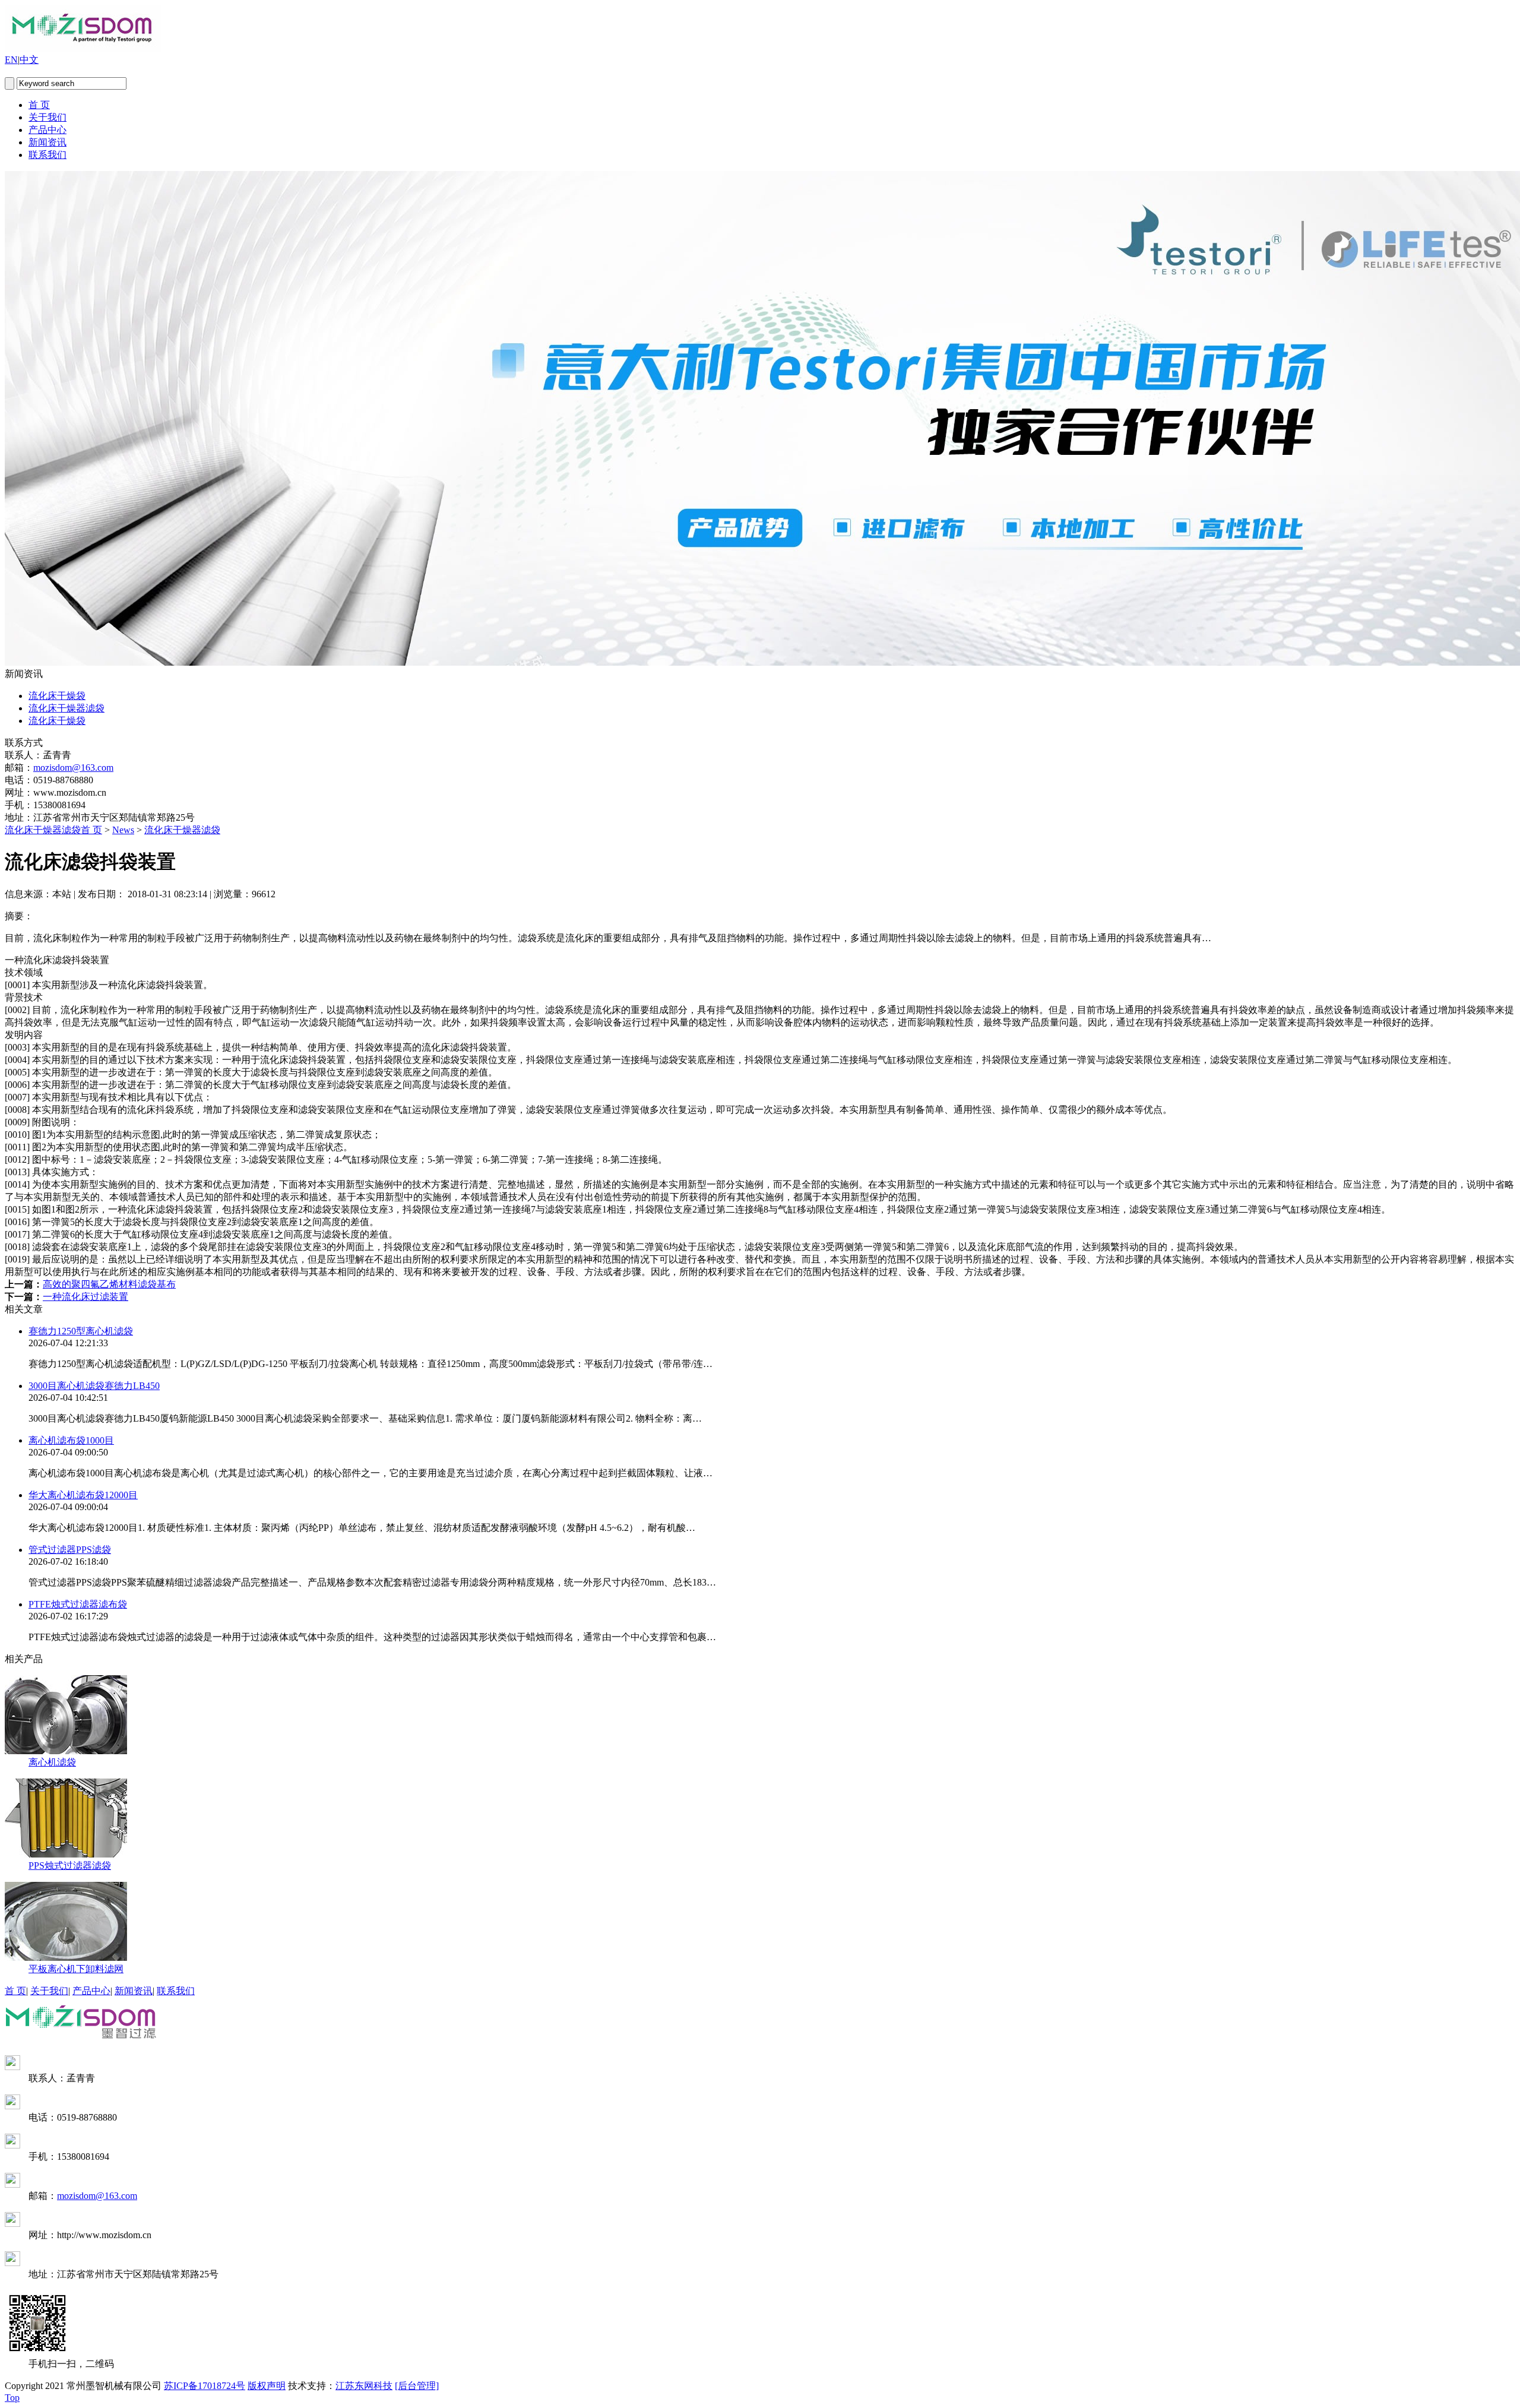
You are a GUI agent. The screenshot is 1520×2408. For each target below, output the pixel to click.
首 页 (39, 105)
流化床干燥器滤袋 (66, 708)
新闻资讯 (47, 142)
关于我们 (47, 117)
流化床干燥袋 (57, 696)
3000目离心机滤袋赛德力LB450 (94, 1386)
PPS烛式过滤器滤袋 (70, 1866)
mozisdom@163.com (73, 768)
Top (12, 2398)
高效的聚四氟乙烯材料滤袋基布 (109, 1284)
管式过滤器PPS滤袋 (70, 1550)
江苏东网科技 (364, 2386)
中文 (29, 60)
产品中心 (47, 130)
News (123, 830)
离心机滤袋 (52, 1762)
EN (11, 60)
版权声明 (267, 2386)
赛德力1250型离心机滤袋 (81, 1331)
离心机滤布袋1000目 (71, 1440)
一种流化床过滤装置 (85, 1297)
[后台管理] (417, 2386)
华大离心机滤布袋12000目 (83, 1495)
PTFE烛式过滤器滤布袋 (78, 1604)
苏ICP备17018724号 (205, 2386)
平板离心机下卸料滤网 (76, 1969)
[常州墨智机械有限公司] (83, 48)
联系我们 (47, 155)
